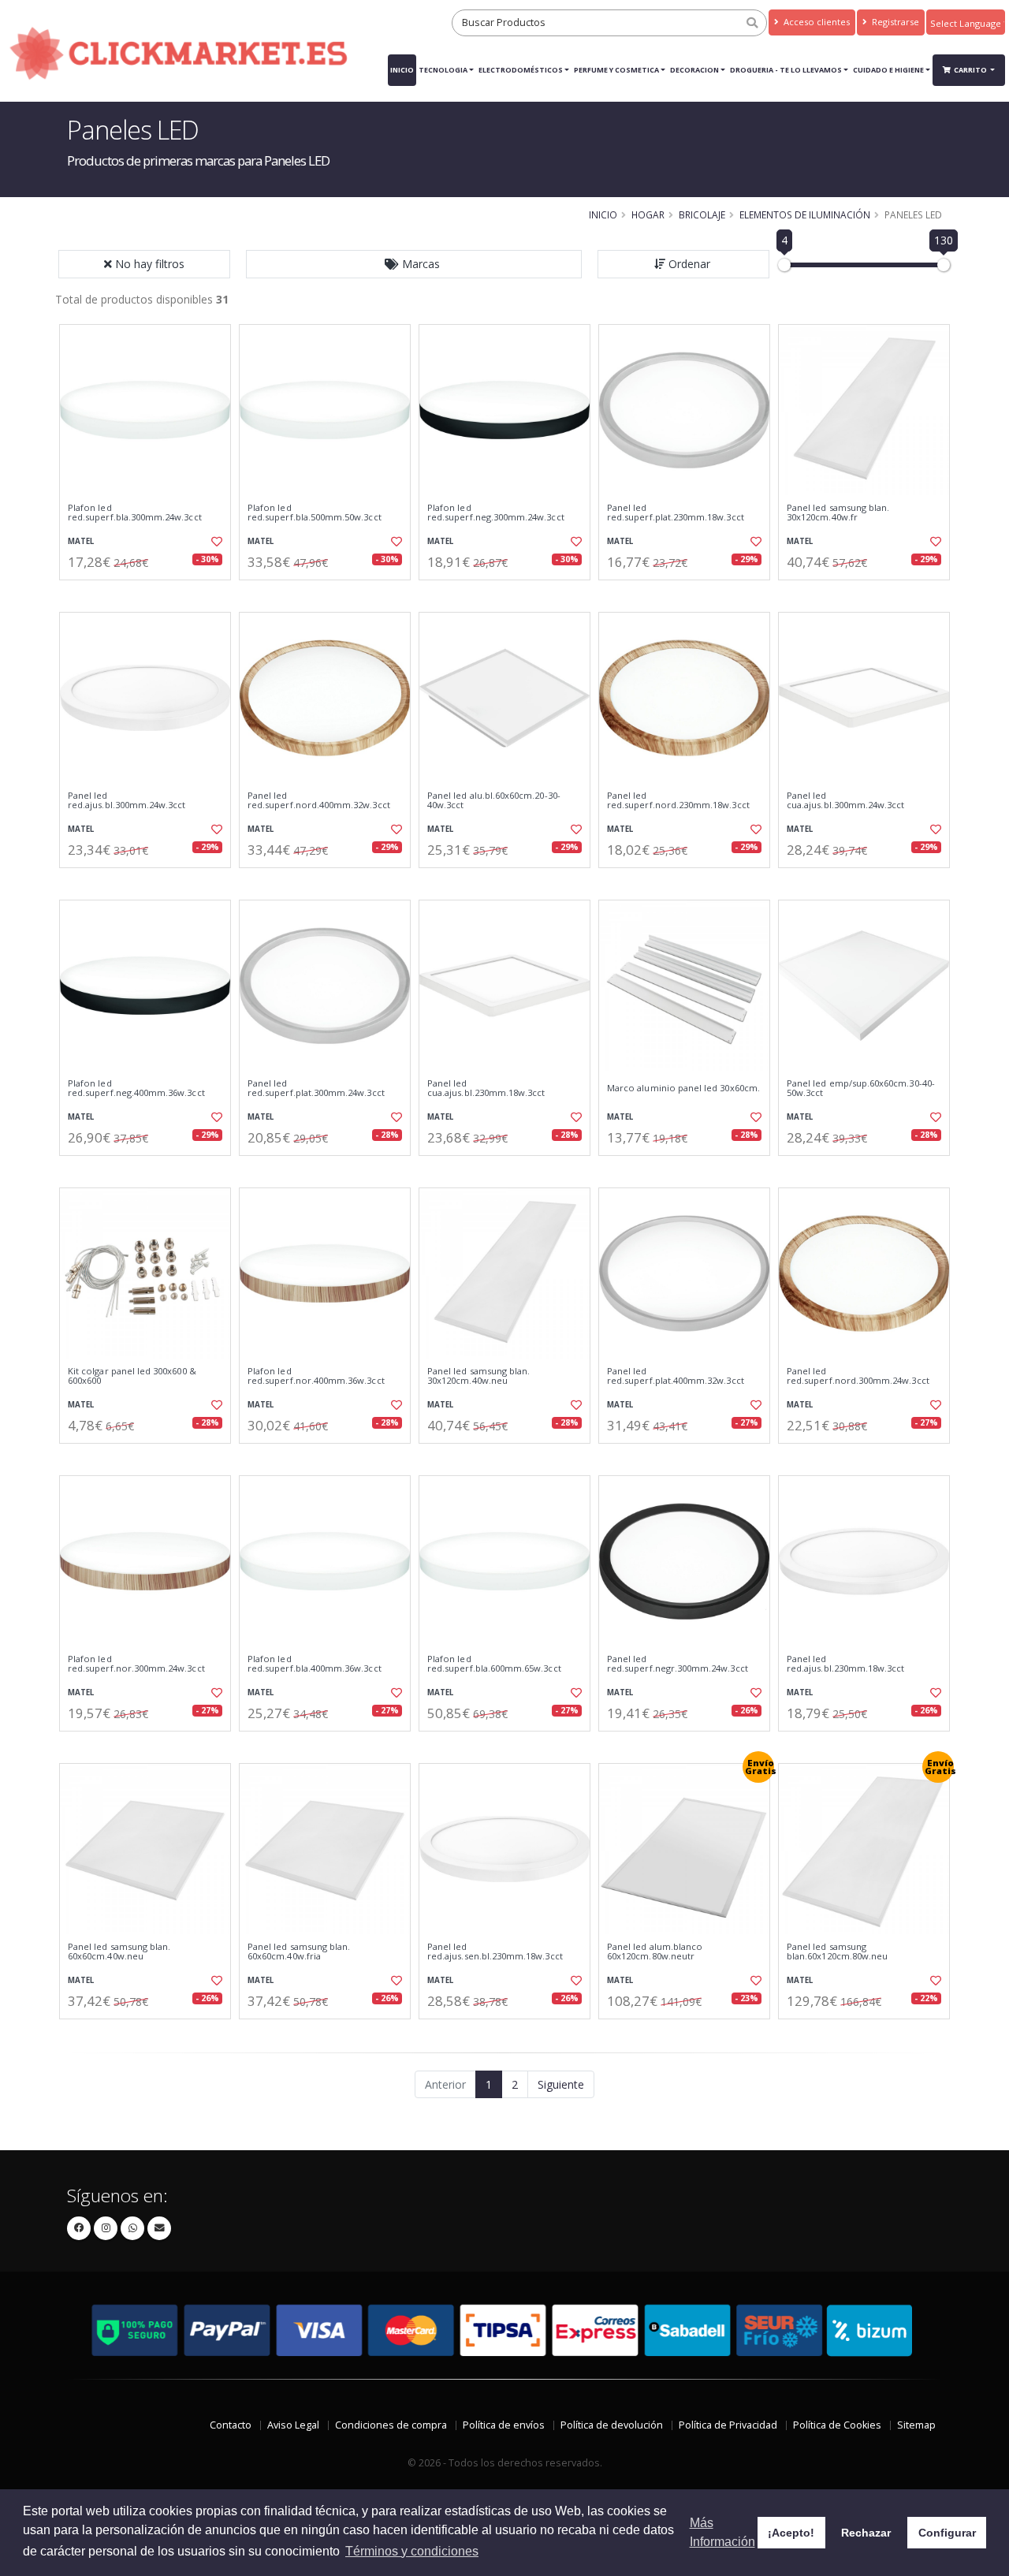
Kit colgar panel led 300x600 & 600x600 (132, 1376)
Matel (81, 541)
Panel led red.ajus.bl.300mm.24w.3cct (127, 801)
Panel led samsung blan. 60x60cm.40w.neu (119, 1952)
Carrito (971, 70)
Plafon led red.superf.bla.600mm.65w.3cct (494, 1664)
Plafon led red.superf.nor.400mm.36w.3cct (316, 1376)
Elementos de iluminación (805, 214)
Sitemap (916, 2425)
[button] (414, 264)
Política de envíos (504, 2425)
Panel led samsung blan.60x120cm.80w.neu (837, 1952)
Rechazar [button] (866, 2533)
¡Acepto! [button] (791, 2533)
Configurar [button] (947, 2533)
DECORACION (694, 70)
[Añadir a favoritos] (215, 542)
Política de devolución (612, 2425)
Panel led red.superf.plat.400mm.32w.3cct (676, 1376)
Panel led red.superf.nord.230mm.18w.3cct (678, 801)
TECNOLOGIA (443, 70)
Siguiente (561, 2084)
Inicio (402, 70)
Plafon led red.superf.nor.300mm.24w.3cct (136, 1664)
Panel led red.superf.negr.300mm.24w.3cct (678, 1664)
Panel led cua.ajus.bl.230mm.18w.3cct (486, 1089)
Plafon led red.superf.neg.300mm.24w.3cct (496, 513)
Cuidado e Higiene (888, 70)
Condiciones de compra (391, 2425)
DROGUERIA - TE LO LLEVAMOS (786, 70)
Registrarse (894, 22)
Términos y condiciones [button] (412, 2551)
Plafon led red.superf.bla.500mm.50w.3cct (315, 513)
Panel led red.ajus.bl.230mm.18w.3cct (845, 1664)
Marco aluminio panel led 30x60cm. (683, 1088)
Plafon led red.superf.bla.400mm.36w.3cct (315, 1664)
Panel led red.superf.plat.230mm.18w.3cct (676, 513)
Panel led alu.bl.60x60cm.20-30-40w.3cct (494, 801)
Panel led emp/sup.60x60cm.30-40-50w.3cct (861, 1089)
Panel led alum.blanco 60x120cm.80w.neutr (655, 1952)
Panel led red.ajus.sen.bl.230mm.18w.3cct (495, 1952)
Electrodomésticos (521, 70)
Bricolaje (702, 214)
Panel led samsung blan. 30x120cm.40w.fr (838, 513)
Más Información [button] (722, 2532)
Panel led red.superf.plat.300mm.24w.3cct (316, 1089)
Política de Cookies (837, 2425)
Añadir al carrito (151, 593)
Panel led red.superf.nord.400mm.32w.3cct (319, 801)
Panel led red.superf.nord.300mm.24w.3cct (858, 1376)
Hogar (648, 214)
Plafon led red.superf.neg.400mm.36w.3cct (136, 1089)
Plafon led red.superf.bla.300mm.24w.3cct (135, 513)
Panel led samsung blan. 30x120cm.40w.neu (478, 1376)
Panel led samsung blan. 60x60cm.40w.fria (299, 1952)
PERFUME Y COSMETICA (616, 70)
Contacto (231, 2425)
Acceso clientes (815, 22)
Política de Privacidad (728, 2425)
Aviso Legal (293, 2425)
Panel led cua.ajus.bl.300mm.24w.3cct (845, 801)
